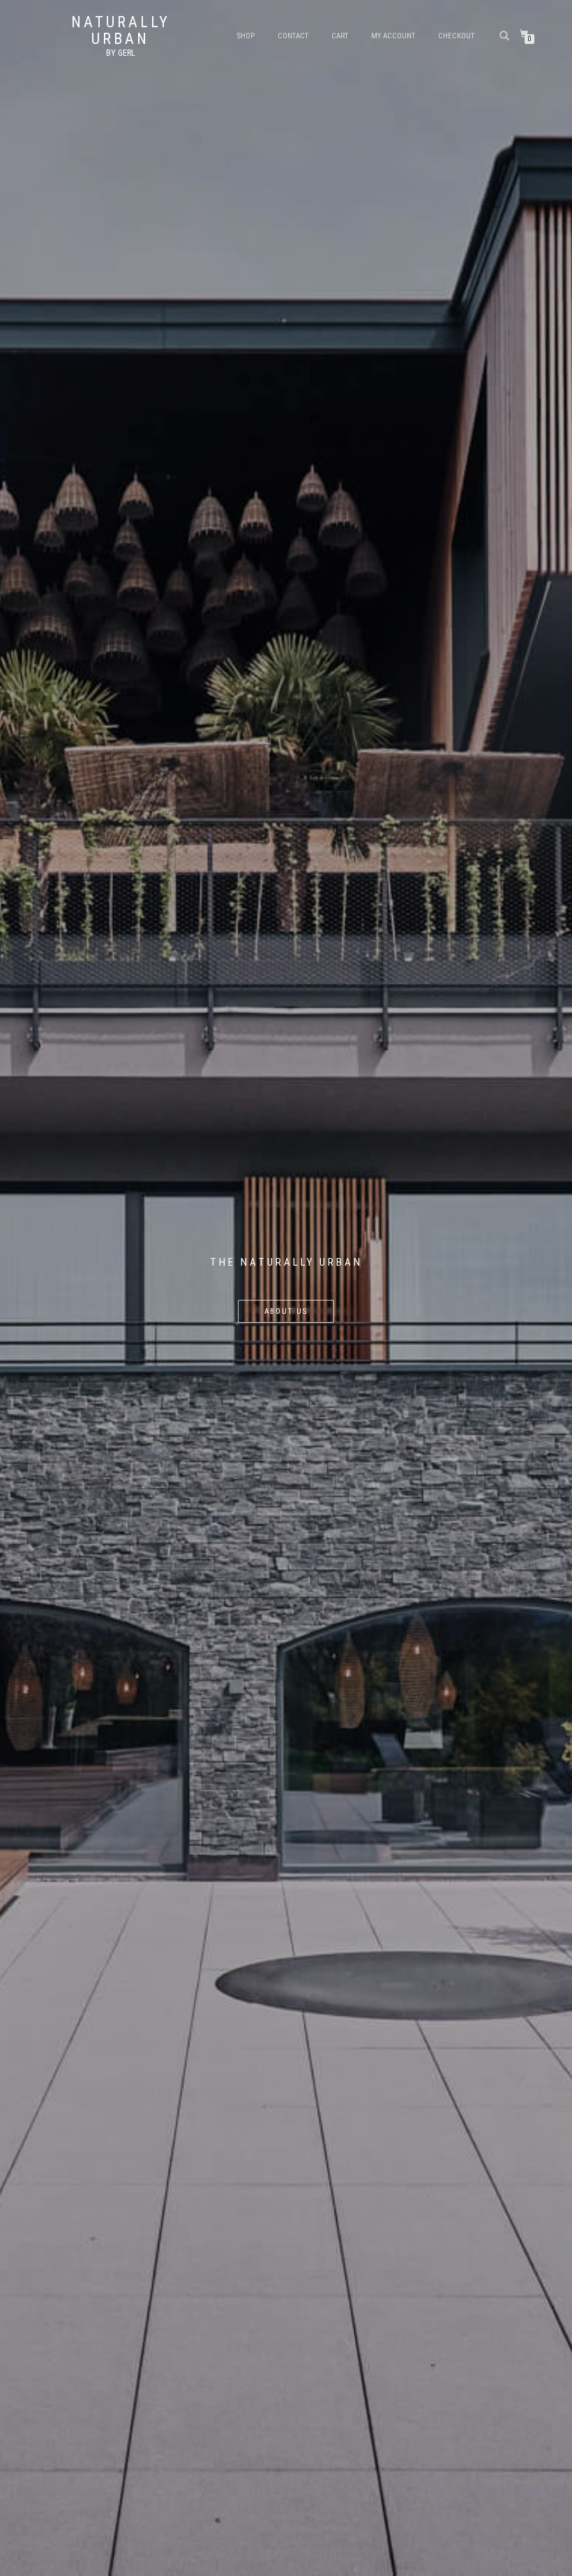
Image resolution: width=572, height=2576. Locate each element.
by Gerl (121, 53)
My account (393, 36)
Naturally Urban (121, 31)
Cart (340, 36)
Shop (246, 36)
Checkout (456, 36)
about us (286, 1311)
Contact (293, 36)
